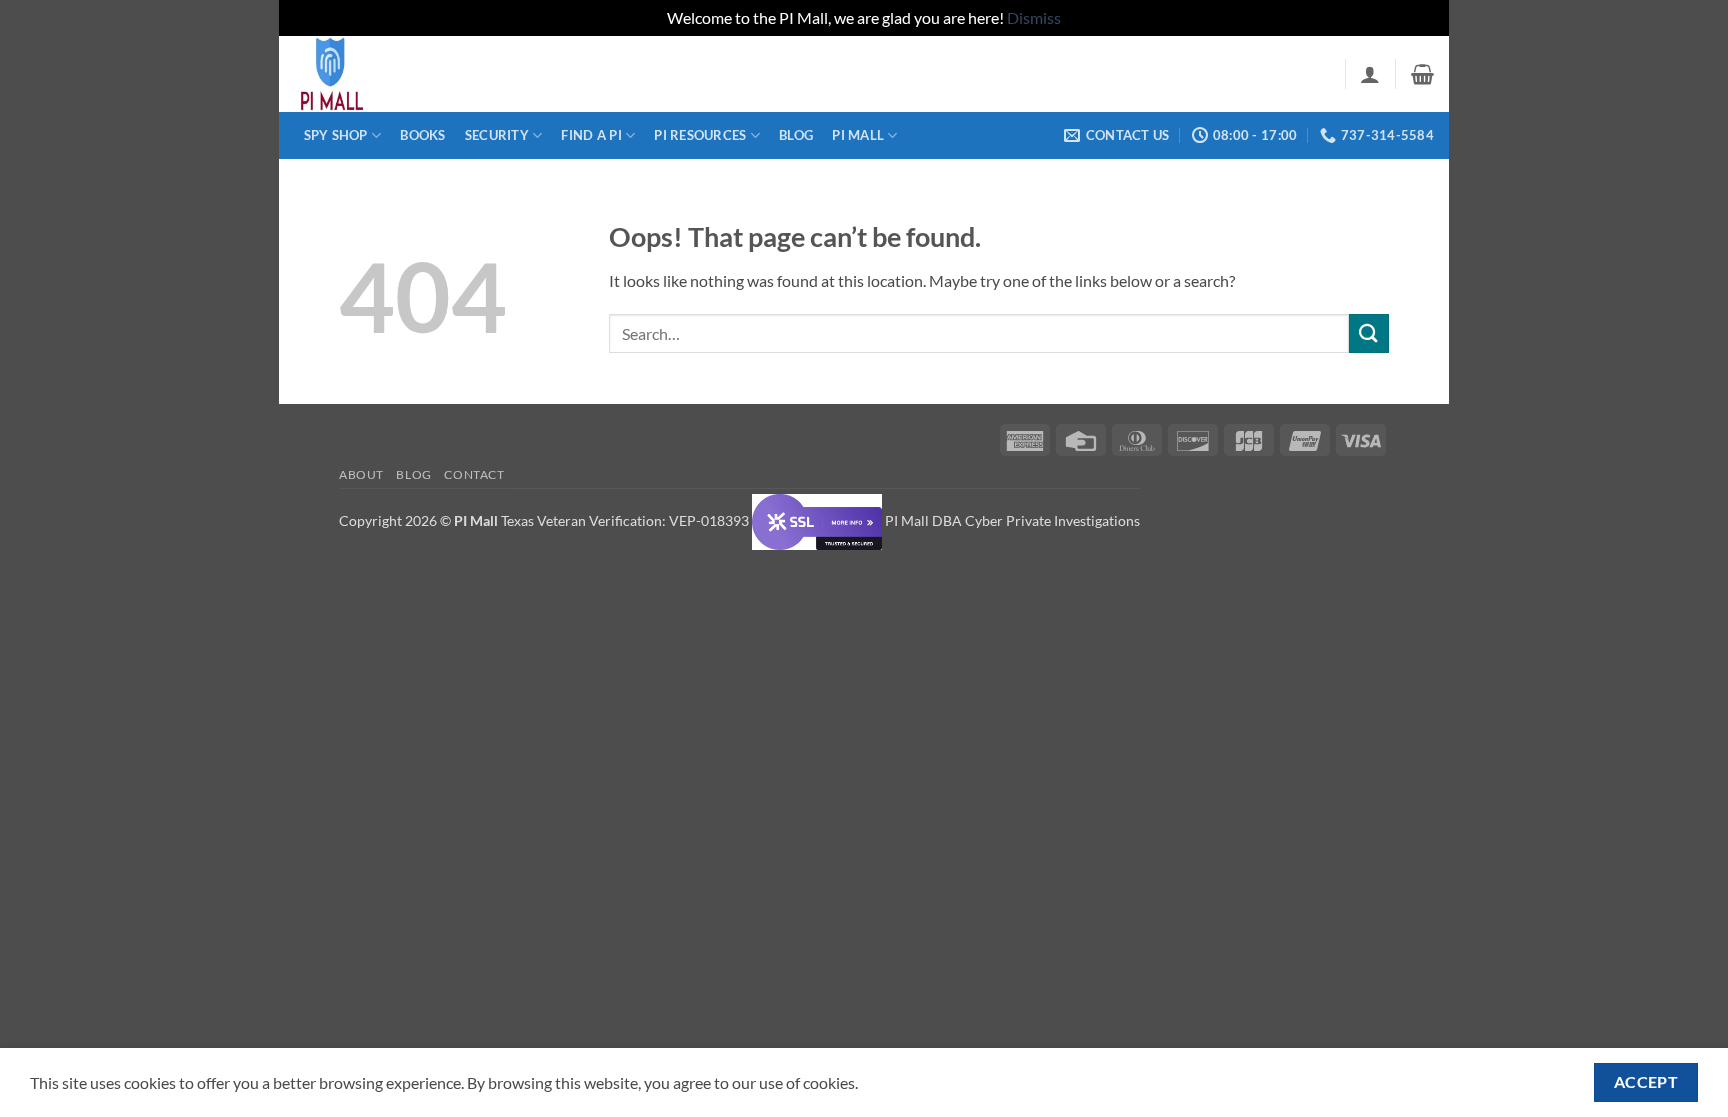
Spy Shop (336, 135)
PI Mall (858, 135)
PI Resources (700, 135)
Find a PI (591, 135)
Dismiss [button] (1034, 17)
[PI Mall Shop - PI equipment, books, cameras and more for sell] (394, 74)
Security (497, 135)
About (361, 474)
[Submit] (1369, 333)
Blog (796, 135)
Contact (474, 474)
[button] (1370, 74)
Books (422, 135)
